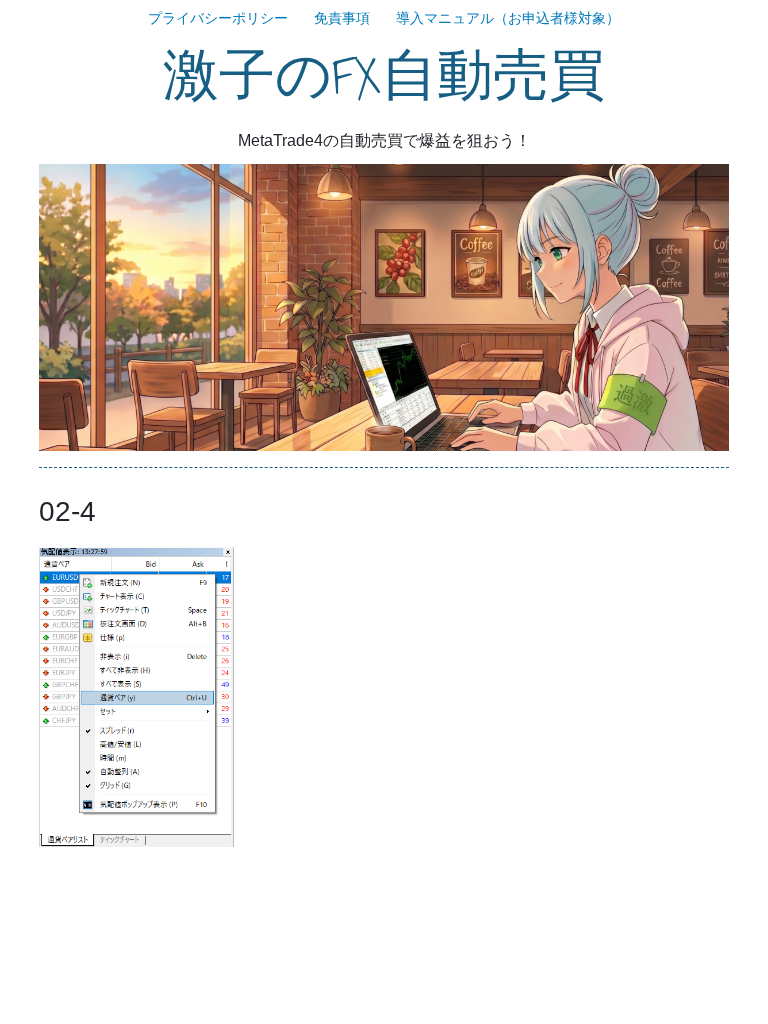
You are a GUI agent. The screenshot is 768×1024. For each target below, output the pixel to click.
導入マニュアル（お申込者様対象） (508, 18)
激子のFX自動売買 (384, 77)
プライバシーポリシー (218, 18)
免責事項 (342, 18)
